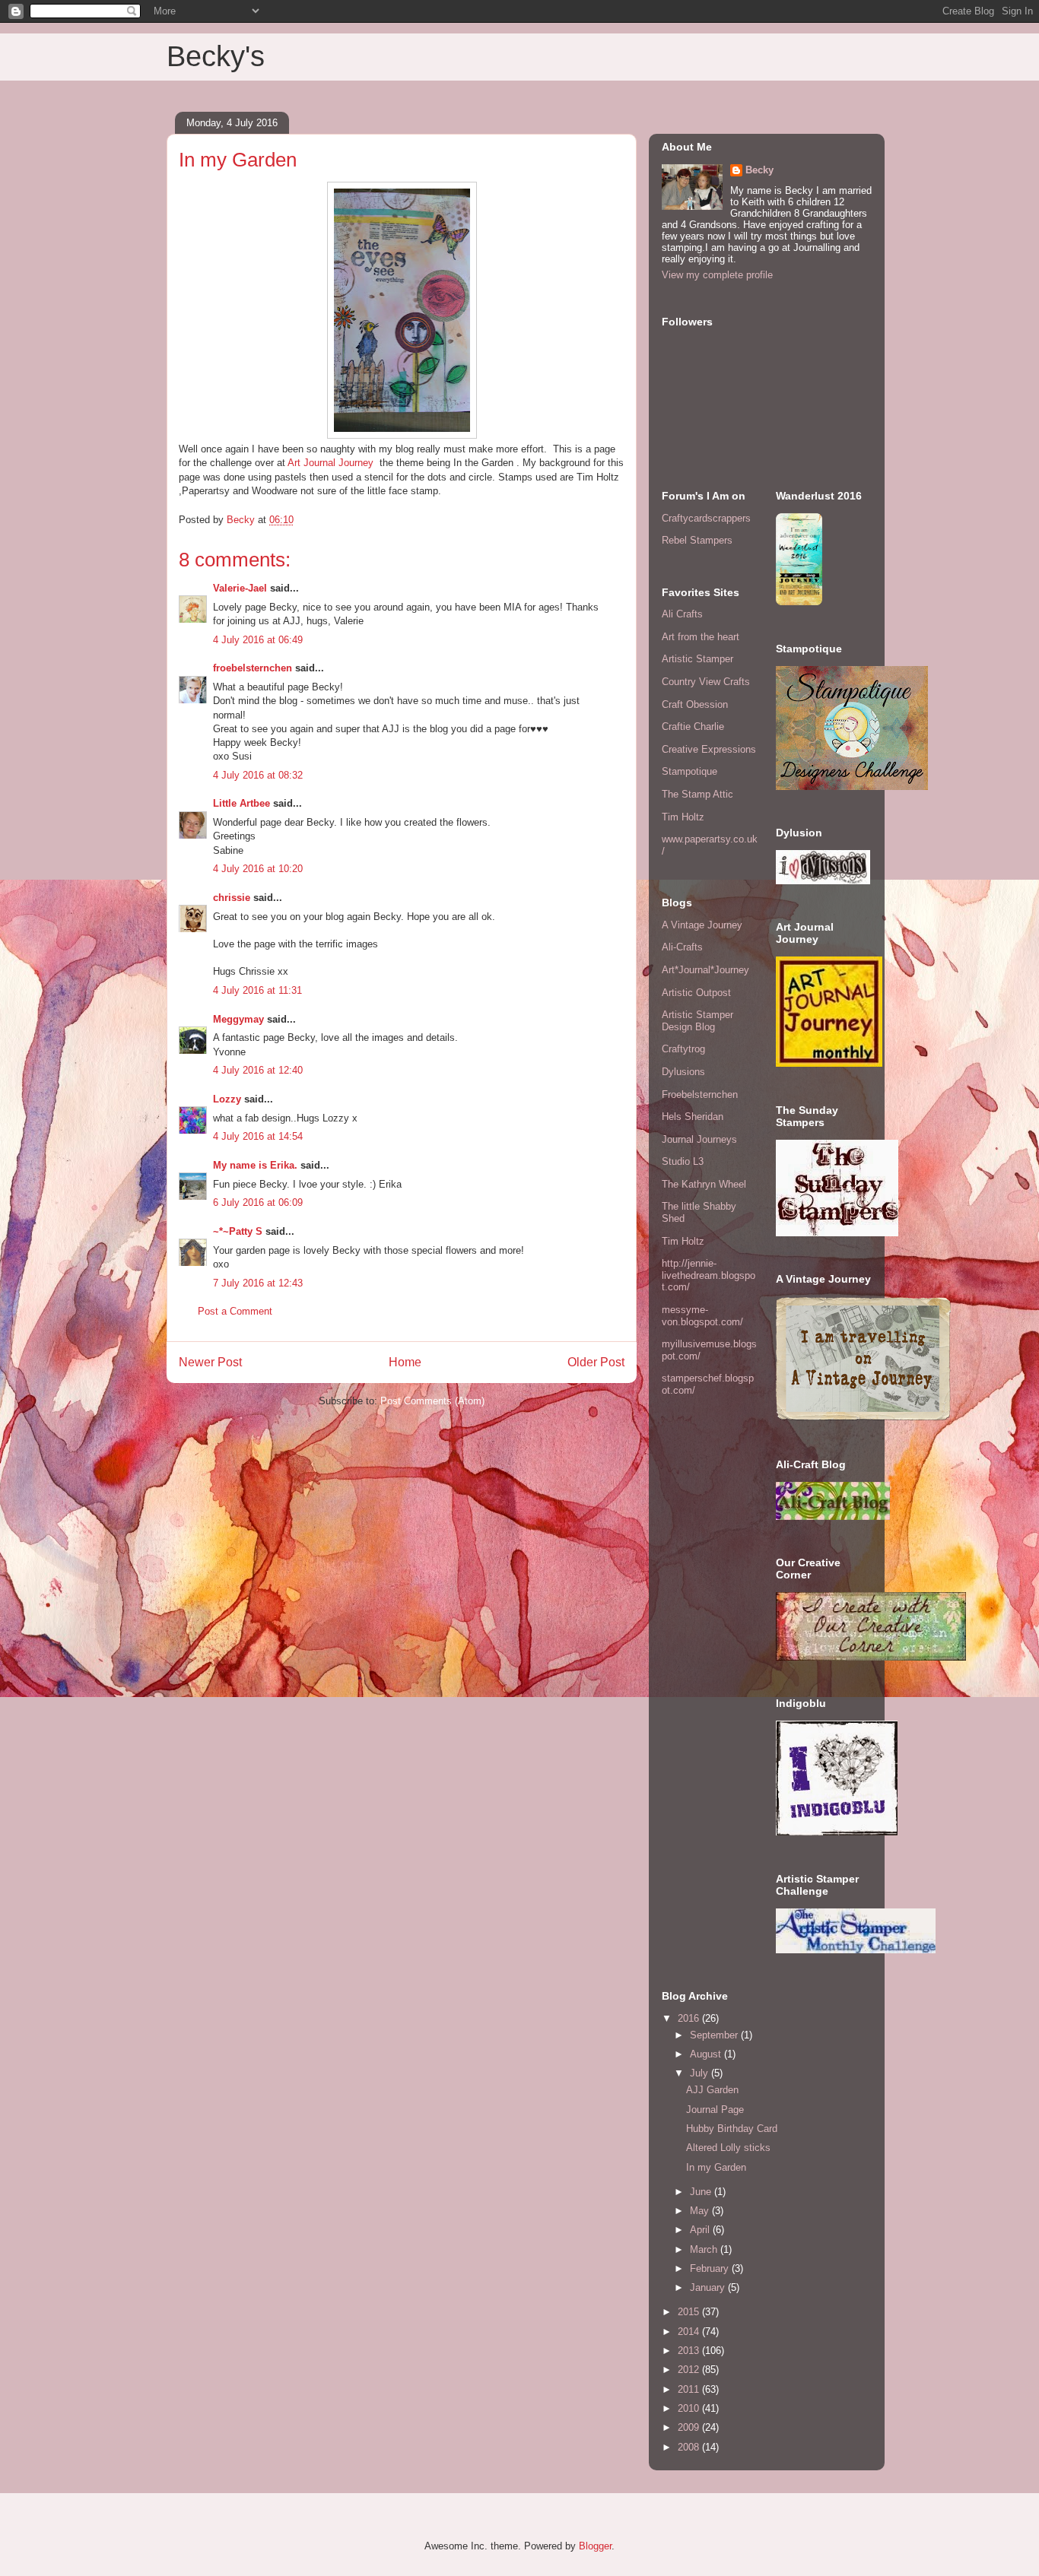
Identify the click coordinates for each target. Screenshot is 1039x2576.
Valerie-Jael (240, 588)
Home (405, 1362)
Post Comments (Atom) (432, 1401)
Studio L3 (683, 1161)
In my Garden (716, 2167)
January (709, 2287)
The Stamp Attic (697, 794)
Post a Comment (235, 1311)
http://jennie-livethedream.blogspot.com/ (709, 1275)
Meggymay (238, 1019)
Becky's (216, 56)
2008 (690, 2447)
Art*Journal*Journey (705, 970)
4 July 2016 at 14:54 (258, 1136)
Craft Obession (695, 704)
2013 (690, 2351)
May (701, 2211)
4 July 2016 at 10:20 (258, 869)
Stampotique (689, 771)
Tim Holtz (683, 817)
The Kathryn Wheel (704, 1184)
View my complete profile (717, 275)
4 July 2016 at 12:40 (258, 1070)
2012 (690, 2370)
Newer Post (210, 1362)
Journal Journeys (699, 1139)
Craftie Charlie (693, 726)
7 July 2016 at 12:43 (258, 1283)
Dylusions (683, 1072)
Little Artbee (241, 803)
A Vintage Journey (702, 925)
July (701, 2073)
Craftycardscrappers (706, 518)
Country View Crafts (706, 682)
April (701, 2230)
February (711, 2268)
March (705, 2249)
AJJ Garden (712, 2090)
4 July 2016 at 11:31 (257, 990)
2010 (690, 2408)
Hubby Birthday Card (732, 2129)
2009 (690, 2427)
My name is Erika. (255, 1165)
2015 (690, 2312)
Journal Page (715, 2110)
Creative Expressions (709, 749)
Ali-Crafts (682, 947)
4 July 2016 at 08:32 (258, 775)
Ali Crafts (682, 614)
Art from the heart (701, 637)
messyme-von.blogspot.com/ (702, 1316)
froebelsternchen (253, 668)
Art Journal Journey (331, 463)
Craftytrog (683, 1049)
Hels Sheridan (693, 1117)
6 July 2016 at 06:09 (258, 1202)
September (715, 2035)
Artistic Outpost (696, 993)
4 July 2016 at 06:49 (258, 640)
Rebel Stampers (697, 540)
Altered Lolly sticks (728, 2148)
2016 (690, 2018)
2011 (690, 2389)
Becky (759, 170)
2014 (690, 2332)
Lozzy (227, 1099)
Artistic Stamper (697, 659)
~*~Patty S (238, 1231)
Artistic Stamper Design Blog (697, 1021)
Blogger (595, 2546)
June (702, 2192)
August (707, 2054)
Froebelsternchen (700, 1094)
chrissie (232, 898)
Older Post (596, 1362)
